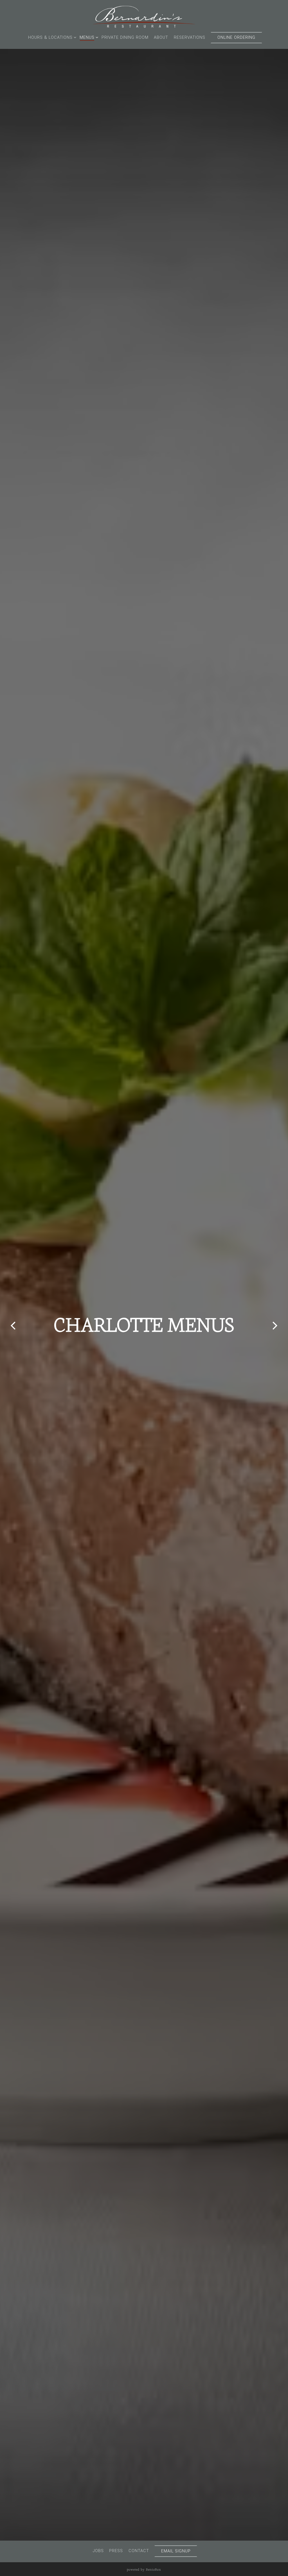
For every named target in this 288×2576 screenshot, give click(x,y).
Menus (88, 37)
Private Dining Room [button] (125, 38)
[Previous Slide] (13, 1326)
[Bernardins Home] (144, 16)
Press (116, 2551)
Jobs (98, 2551)
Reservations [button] (190, 38)
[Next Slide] (275, 1326)
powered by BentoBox (144, 2569)
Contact (139, 2551)
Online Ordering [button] (236, 38)
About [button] (161, 38)
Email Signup (176, 2551)
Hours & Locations (51, 37)
